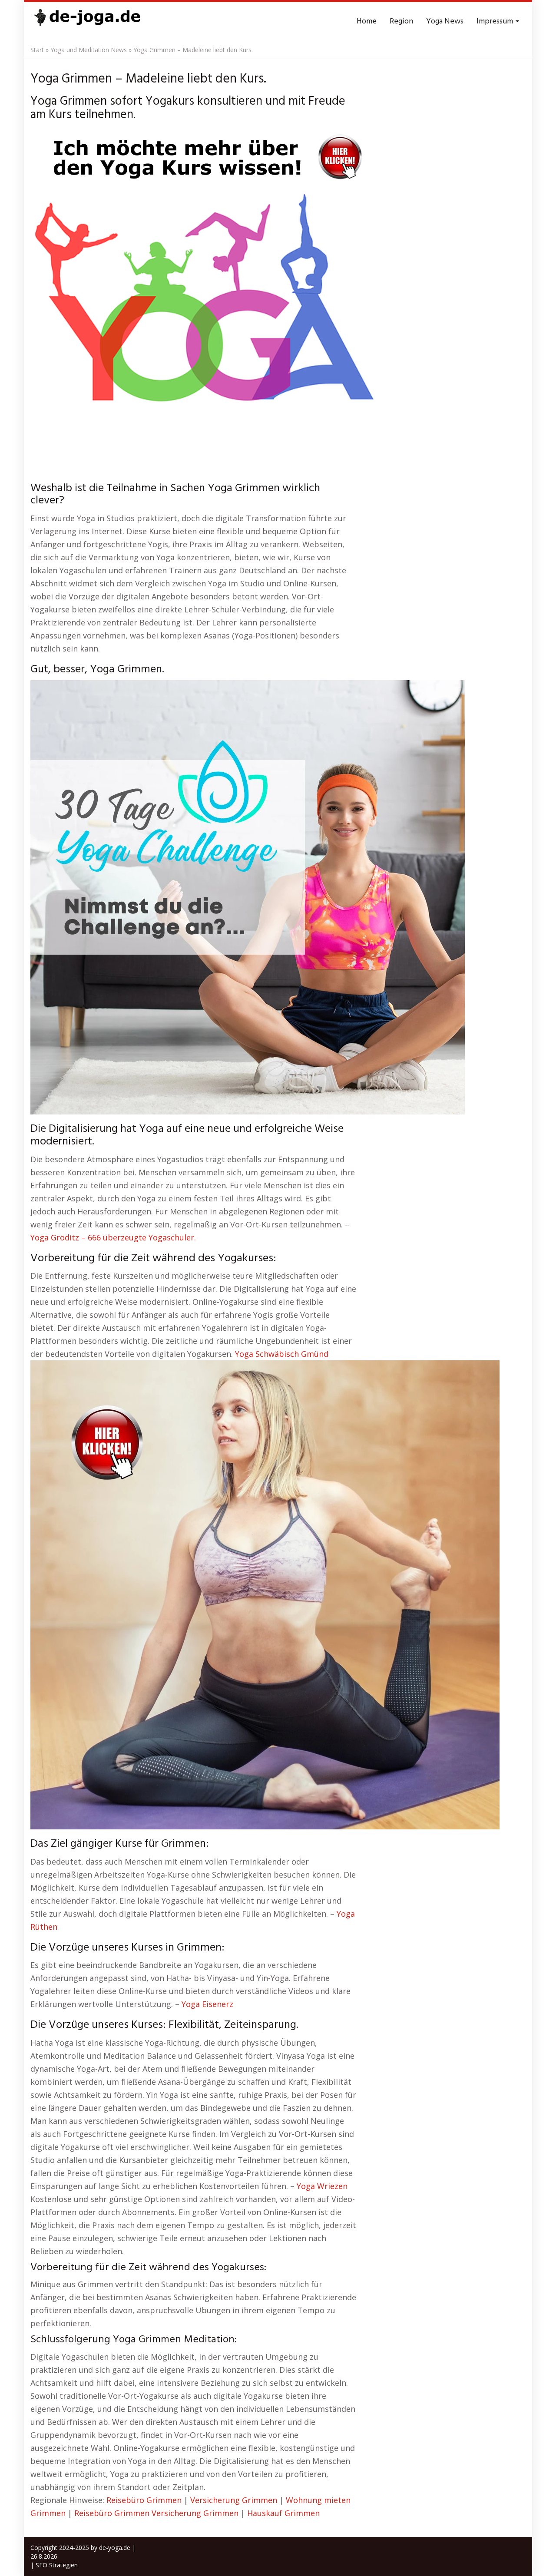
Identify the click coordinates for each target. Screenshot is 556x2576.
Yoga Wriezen (322, 2186)
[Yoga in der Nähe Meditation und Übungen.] (87, 22)
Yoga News (445, 21)
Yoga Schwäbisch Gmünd (282, 1354)
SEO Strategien (57, 2565)
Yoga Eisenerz (207, 2004)
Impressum (496, 21)
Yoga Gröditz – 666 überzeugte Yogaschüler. (113, 1237)
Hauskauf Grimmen (283, 2513)
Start (37, 50)
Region (401, 21)
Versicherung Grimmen (234, 2500)
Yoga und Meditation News (89, 50)
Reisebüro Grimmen (144, 2500)
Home (367, 21)
